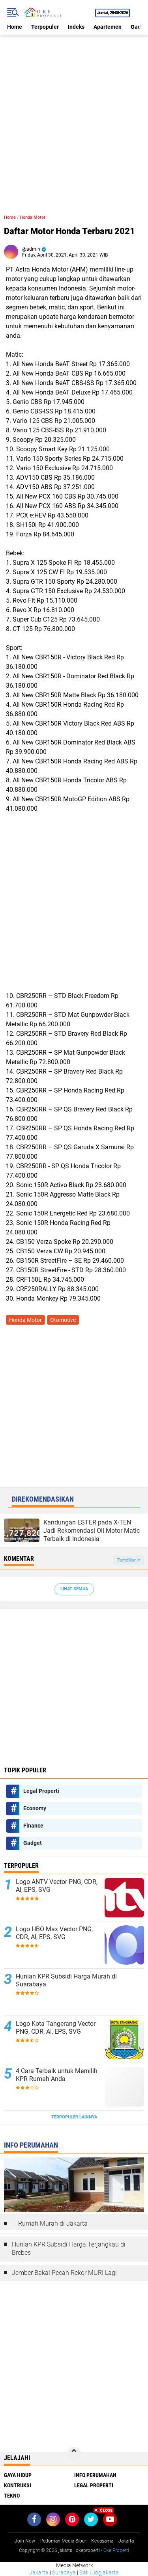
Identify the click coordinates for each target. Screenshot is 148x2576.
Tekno (12, 2496)
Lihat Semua (74, 1589)
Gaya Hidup (18, 2475)
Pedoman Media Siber (63, 2541)
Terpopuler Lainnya (74, 2117)
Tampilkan (127, 1560)
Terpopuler (45, 27)
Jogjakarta (105, 2572)
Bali (84, 2572)
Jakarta (39, 2572)
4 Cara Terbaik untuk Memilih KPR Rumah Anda (57, 2075)
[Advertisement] (74, 109)
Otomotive (63, 1320)
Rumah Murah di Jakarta (53, 2223)
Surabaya (64, 2572)
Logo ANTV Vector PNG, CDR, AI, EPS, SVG (57, 1886)
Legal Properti (41, 1791)
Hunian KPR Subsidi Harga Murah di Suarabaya (66, 1980)
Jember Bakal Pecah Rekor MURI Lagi (64, 2273)
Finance (33, 1826)
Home (15, 27)
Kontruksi (18, 2485)
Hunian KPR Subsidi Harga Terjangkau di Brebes (69, 2248)
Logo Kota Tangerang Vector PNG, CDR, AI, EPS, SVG (56, 2028)
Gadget (33, 1843)
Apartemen (108, 27)
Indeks (76, 27)
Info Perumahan (95, 2475)
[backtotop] (74, 2454)
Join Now (25, 2541)
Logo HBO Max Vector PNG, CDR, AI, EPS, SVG (54, 1933)
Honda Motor (33, 217)
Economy (35, 1808)
